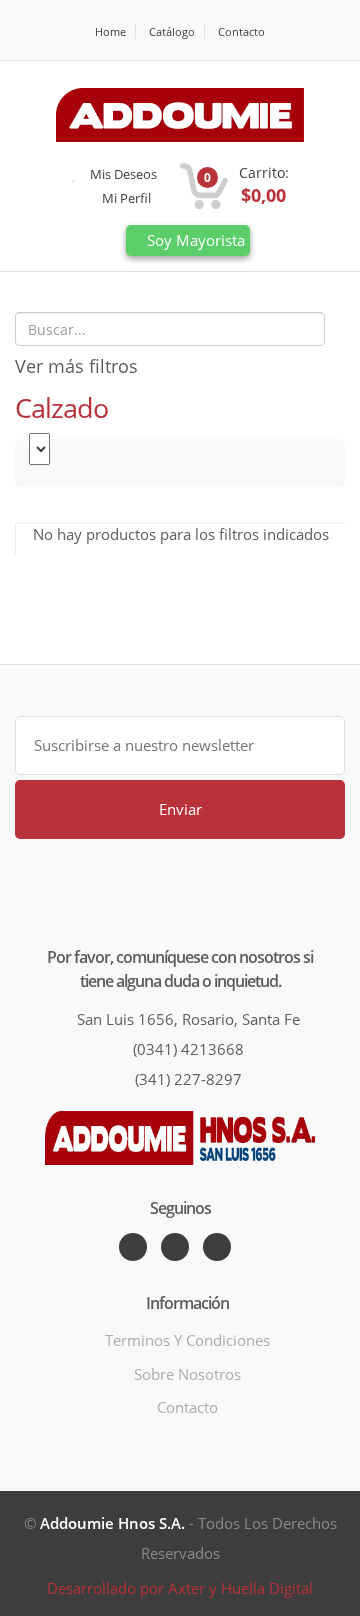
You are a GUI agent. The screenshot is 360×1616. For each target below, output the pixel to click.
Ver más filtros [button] (76, 366)
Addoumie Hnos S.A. (112, 1523)
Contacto (241, 31)
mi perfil (125, 198)
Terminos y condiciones (187, 1340)
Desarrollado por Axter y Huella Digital (180, 1588)
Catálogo (172, 31)
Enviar (180, 809)
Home (110, 31)
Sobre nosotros (187, 1374)
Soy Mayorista (194, 240)
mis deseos (122, 174)
